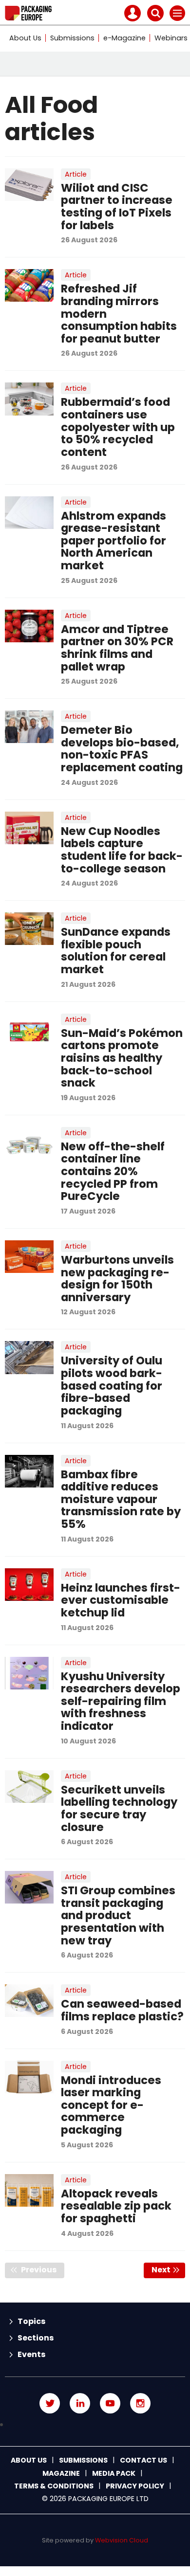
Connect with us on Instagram (140, 2403)
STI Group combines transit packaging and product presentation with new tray (118, 1915)
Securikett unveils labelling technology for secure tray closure (119, 1808)
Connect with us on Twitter (50, 2403)
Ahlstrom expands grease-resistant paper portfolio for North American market (114, 541)
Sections (36, 2338)
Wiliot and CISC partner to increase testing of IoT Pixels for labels (117, 207)
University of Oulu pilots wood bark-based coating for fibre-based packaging (112, 1386)
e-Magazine (124, 38)
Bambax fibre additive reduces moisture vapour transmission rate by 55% (121, 1499)
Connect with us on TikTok (95, 2425)
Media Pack (114, 2473)
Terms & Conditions (54, 2486)
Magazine (61, 2473)
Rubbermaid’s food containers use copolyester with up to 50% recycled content (118, 427)
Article (76, 174)
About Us (25, 38)
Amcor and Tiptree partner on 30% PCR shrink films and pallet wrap (117, 648)
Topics (31, 2321)
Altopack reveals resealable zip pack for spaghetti (116, 2206)
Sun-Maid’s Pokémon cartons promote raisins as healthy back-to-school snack (122, 1058)
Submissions (72, 38)
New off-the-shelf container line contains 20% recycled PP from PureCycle (113, 1171)
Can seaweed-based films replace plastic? (122, 2010)
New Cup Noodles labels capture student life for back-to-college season (122, 850)
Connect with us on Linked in (80, 2403)
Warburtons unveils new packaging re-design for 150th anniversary (117, 1279)
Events (31, 2354)
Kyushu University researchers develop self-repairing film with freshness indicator (121, 1701)
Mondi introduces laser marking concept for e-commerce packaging (111, 2105)
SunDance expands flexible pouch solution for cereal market (116, 951)
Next (168, 2270)
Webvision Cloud (122, 2540)
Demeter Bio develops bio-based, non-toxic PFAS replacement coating (122, 749)
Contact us (143, 2460)
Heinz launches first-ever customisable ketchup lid (121, 1600)
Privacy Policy (135, 2486)
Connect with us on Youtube (110, 2403)
